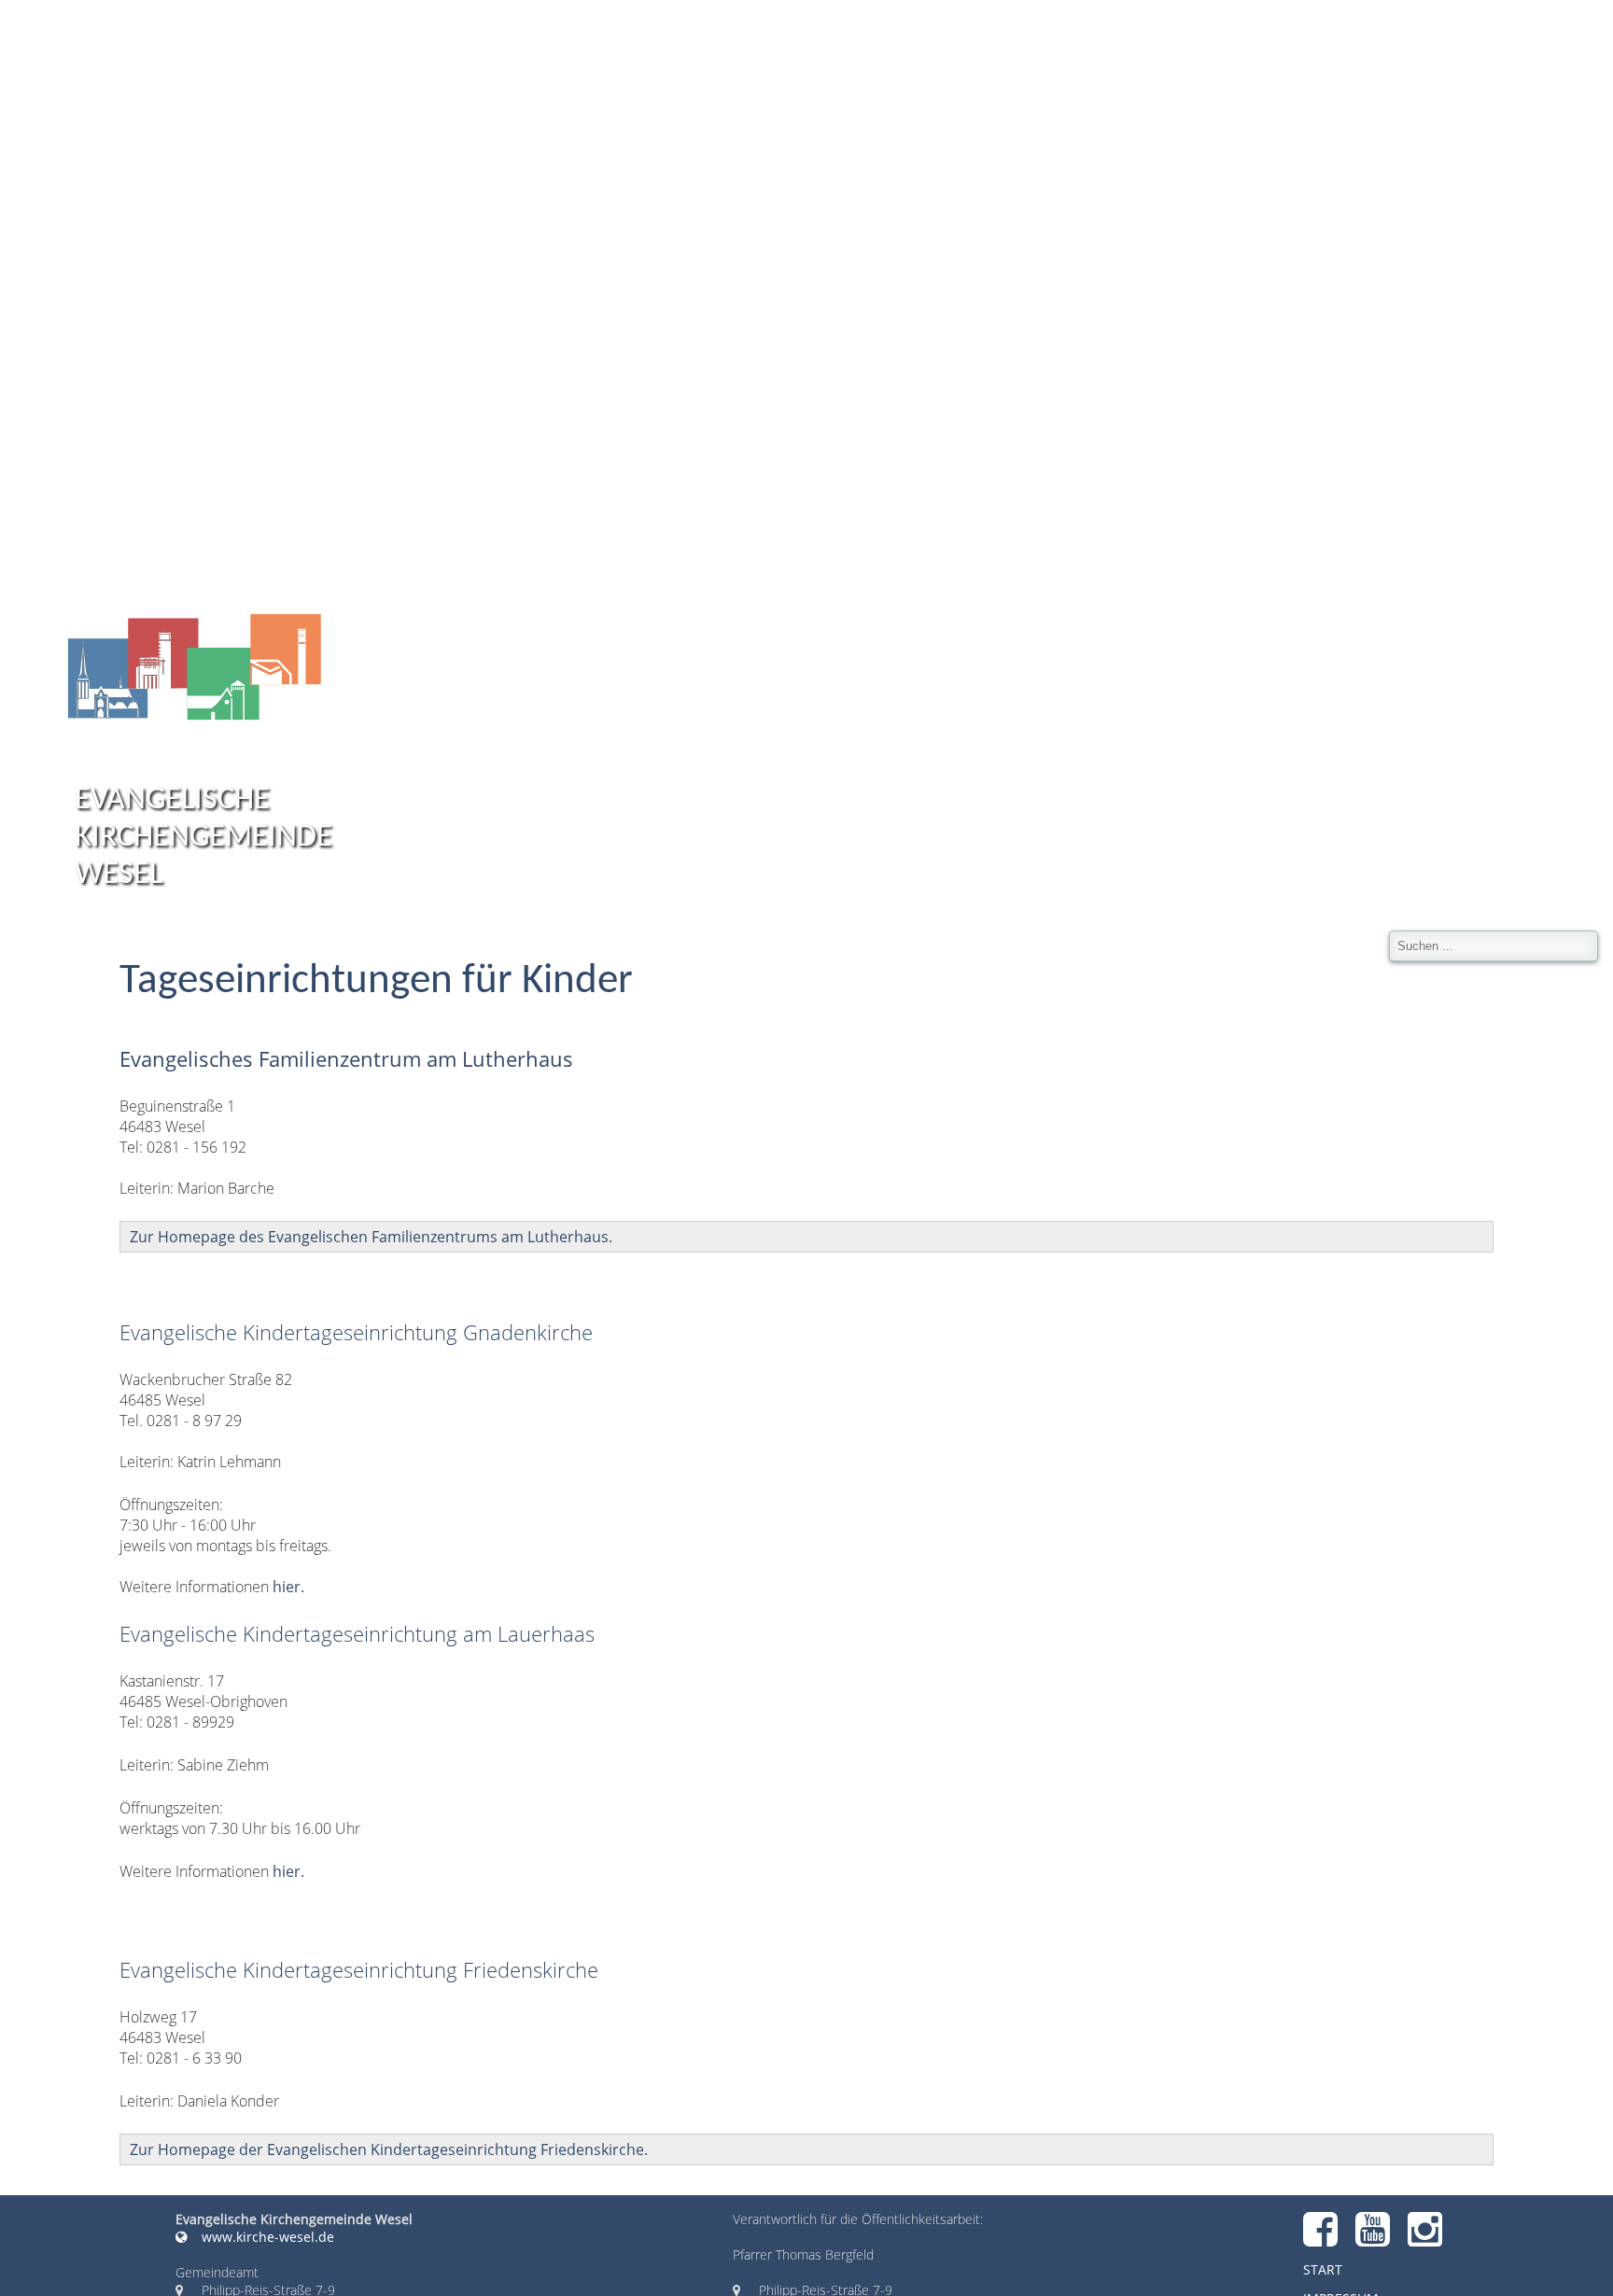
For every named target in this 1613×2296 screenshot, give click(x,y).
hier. (288, 1587)
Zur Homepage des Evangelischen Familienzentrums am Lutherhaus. (371, 1237)
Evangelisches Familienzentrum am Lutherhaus (346, 1059)
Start (1323, 2269)
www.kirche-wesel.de (266, 2237)
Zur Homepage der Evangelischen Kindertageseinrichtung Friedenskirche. (389, 2149)
